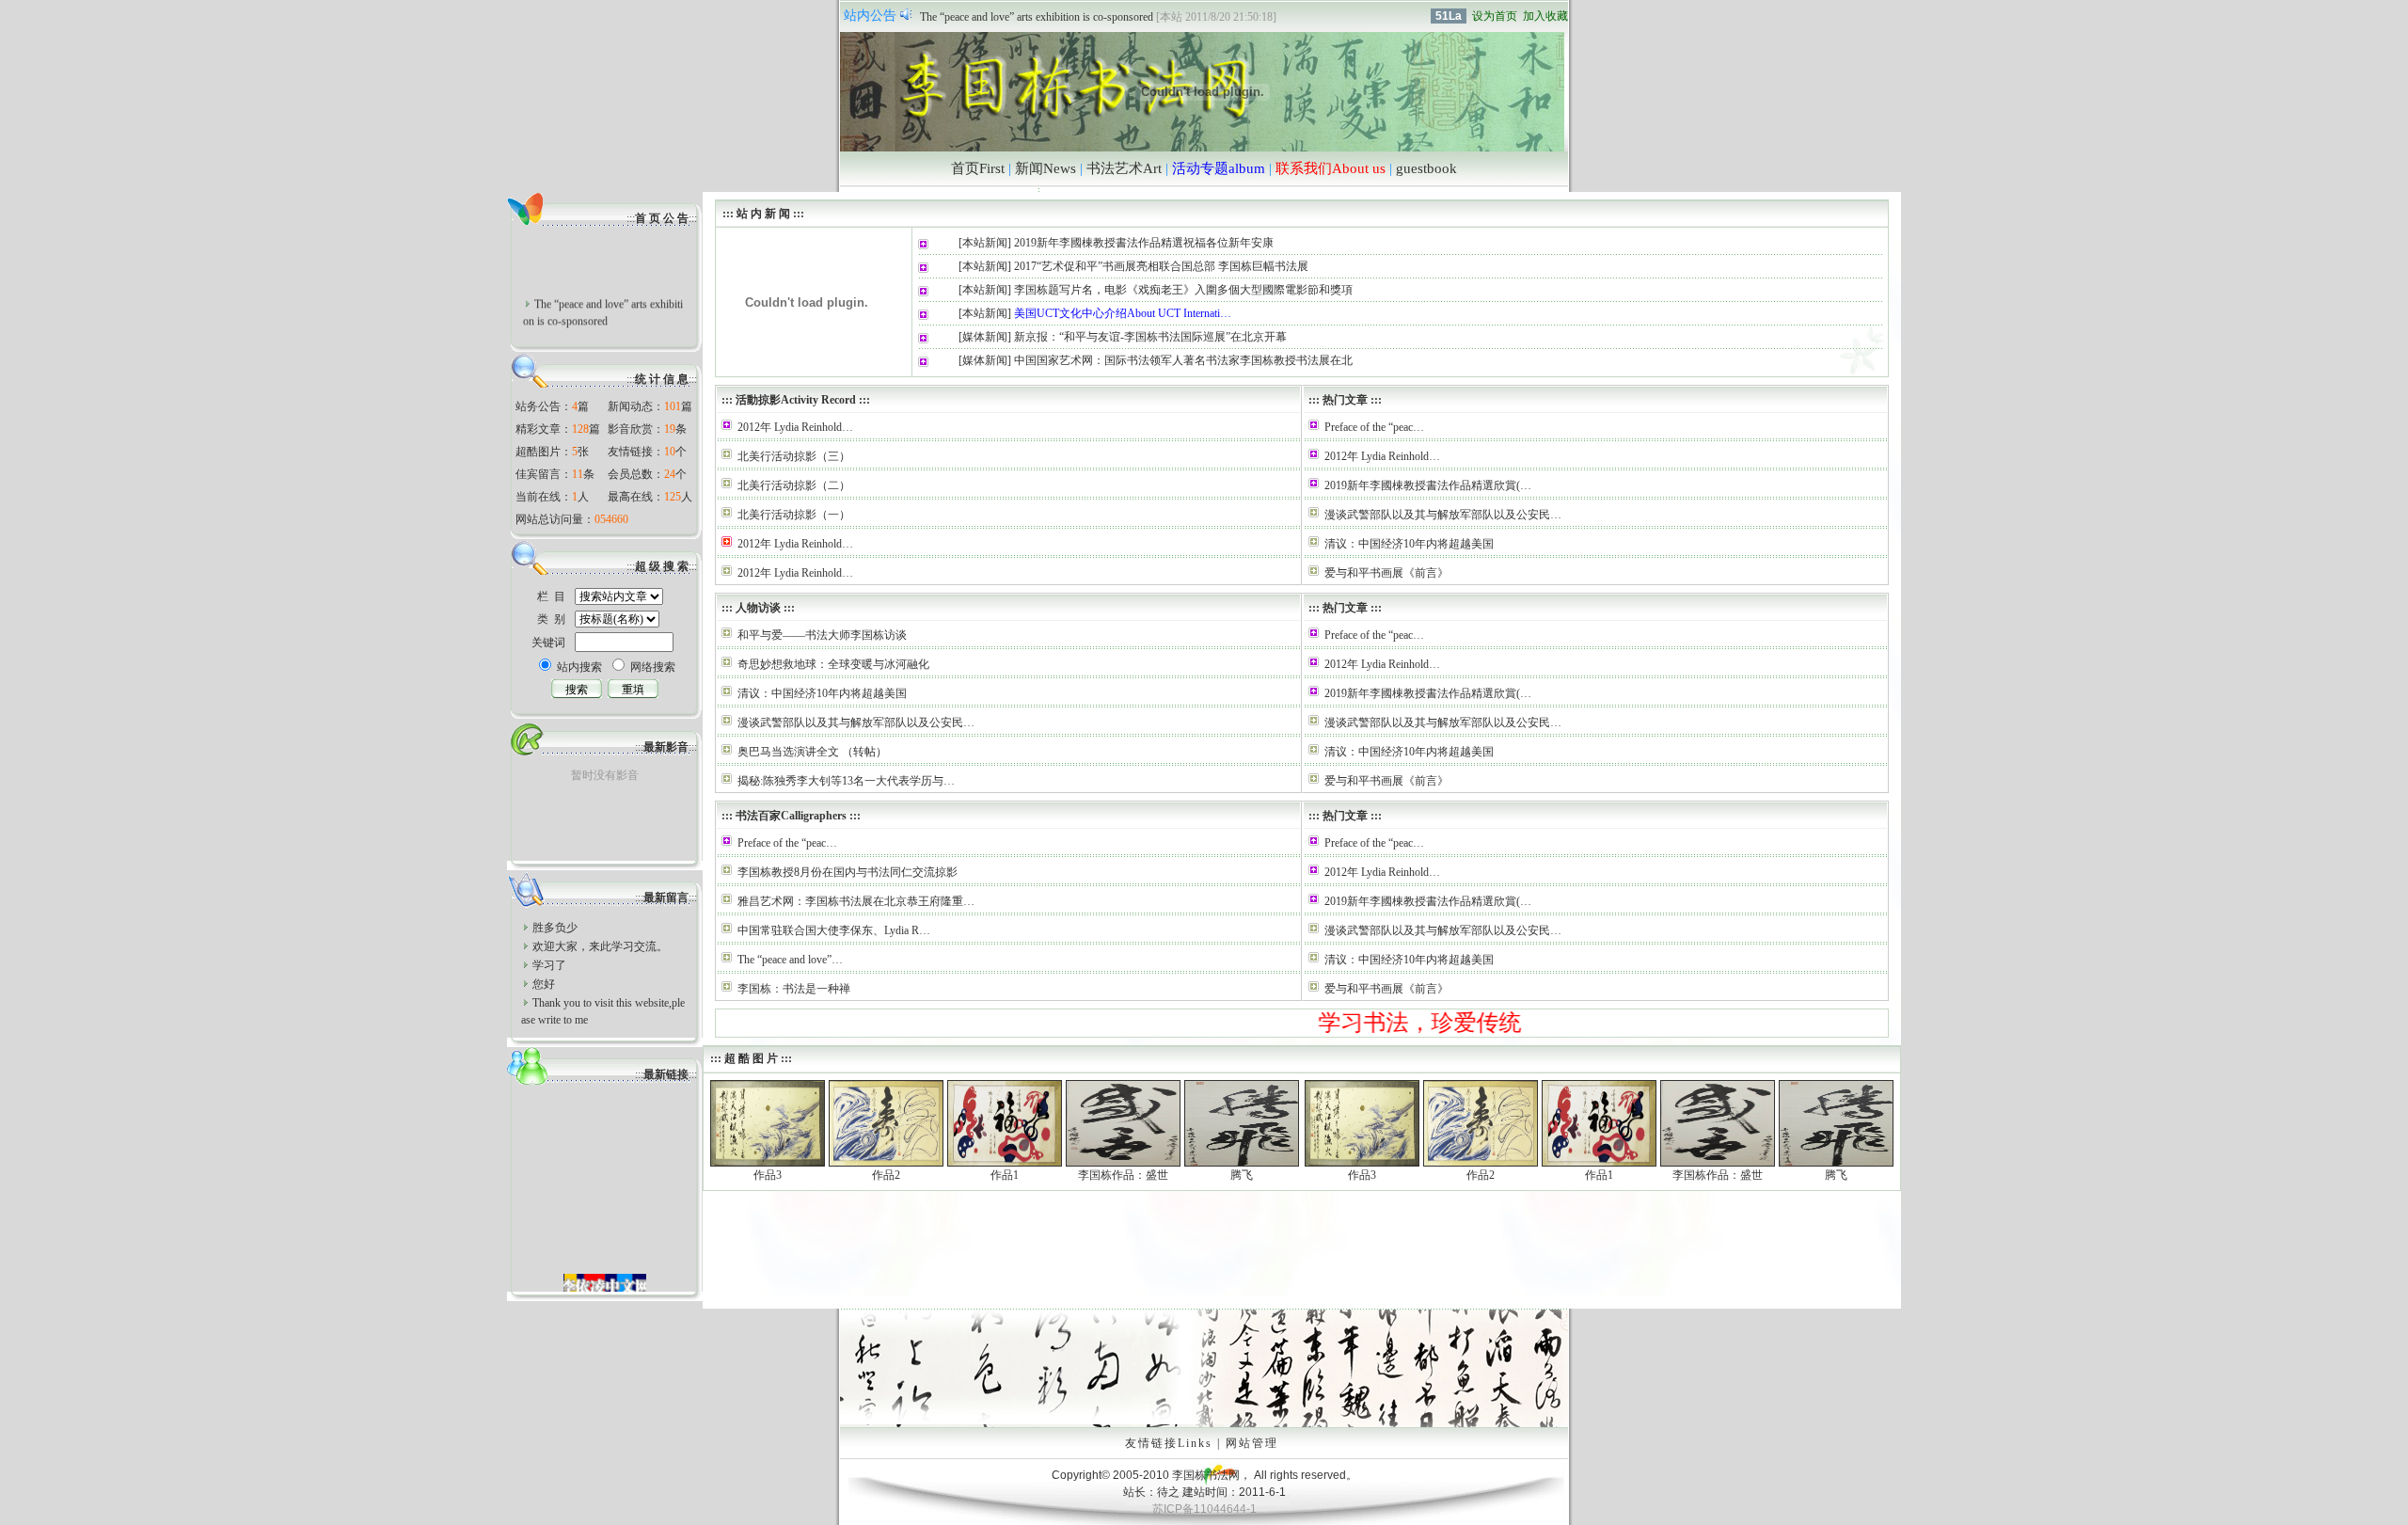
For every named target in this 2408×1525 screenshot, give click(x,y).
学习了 (549, 965)
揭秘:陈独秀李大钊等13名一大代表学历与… (846, 781)
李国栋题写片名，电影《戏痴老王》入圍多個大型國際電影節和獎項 (1183, 290)
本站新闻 (985, 243)
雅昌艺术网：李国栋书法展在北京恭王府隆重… (856, 901)
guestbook (1426, 168)
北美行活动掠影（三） (794, 456)
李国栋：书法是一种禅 (794, 989)
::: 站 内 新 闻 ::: (762, 214)
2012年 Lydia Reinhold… (795, 427)
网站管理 (1252, 1443)
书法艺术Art (1124, 168)
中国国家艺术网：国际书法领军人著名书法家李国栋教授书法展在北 (1183, 360)
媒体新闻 (985, 337)
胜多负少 (555, 928)
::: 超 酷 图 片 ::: (750, 1058)
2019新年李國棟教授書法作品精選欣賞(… (1428, 485)
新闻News (1046, 168)
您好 (544, 984)
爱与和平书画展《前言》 (1386, 573)
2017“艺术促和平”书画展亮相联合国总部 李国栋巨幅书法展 (1161, 266)
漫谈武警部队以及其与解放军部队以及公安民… (1443, 515)
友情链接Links (1169, 1443)
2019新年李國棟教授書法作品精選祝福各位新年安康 (1144, 243)
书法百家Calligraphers (791, 816)
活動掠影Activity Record (796, 400)
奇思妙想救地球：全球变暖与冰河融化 (833, 664)
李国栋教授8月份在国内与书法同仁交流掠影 (848, 872)
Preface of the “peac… (1374, 427)
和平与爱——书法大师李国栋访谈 (822, 635)
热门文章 (1345, 400)
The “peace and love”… (790, 960)
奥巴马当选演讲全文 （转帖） (812, 752)
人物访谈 (758, 608)
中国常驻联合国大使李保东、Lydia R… (834, 930)
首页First (978, 168)
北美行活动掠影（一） (794, 515)
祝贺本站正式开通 (965, 17)
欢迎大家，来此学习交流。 (600, 946)
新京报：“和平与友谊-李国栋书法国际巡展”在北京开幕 (1150, 337)
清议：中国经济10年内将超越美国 (1409, 544)
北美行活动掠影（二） (794, 485)
